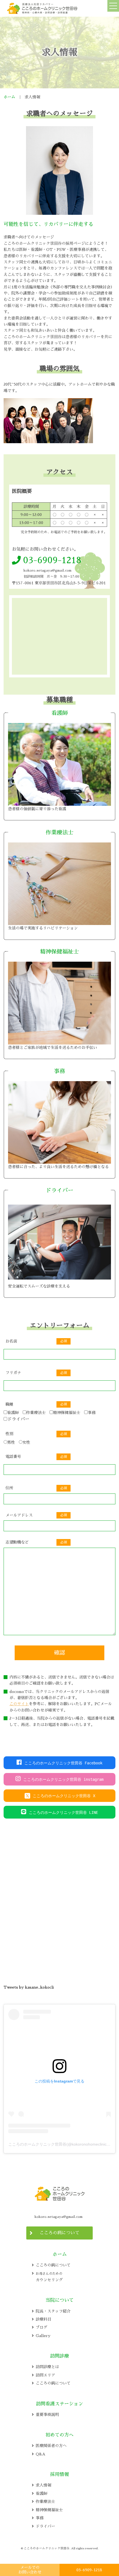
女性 (26, 1442)
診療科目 (43, 2319)
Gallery (43, 2336)
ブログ (42, 2327)
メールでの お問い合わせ (30, 2570)
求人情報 (43, 2485)
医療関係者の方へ (51, 2446)
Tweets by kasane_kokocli (29, 1987)
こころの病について (59, 2233)
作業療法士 (36, 1413)
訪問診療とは (47, 2367)
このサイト (19, 1704)
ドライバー (18, 1419)
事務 (92, 1413)
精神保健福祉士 (67, 1413)
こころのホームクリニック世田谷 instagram (63, 1779)
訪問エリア (45, 2375)
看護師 (13, 1413)
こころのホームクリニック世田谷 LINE (63, 1812)
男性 (11, 1442)
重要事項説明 (47, 2415)
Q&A (41, 2454)
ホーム (9, 97)
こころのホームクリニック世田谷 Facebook (63, 1763)
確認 (59, 1653)
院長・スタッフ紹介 (53, 2311)
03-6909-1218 (89, 2570)
